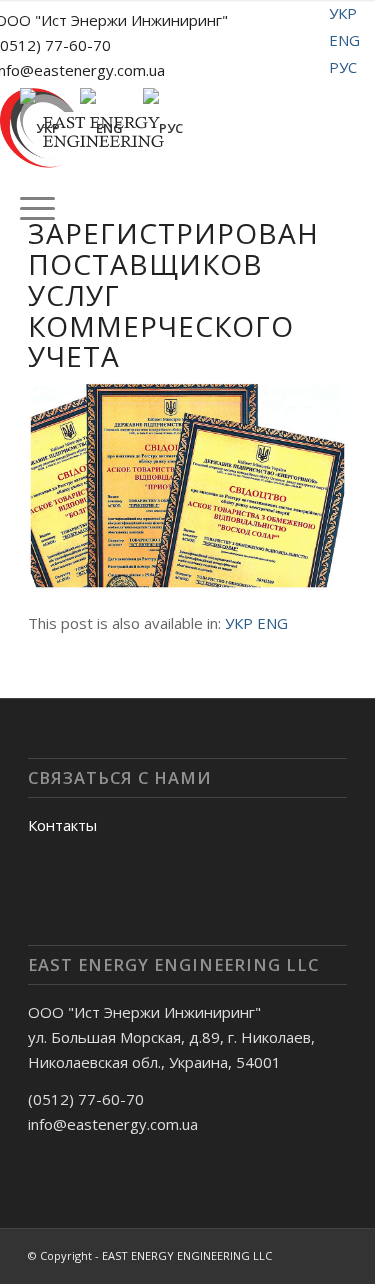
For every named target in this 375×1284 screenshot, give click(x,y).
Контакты (62, 825)
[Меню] (27, 208)
